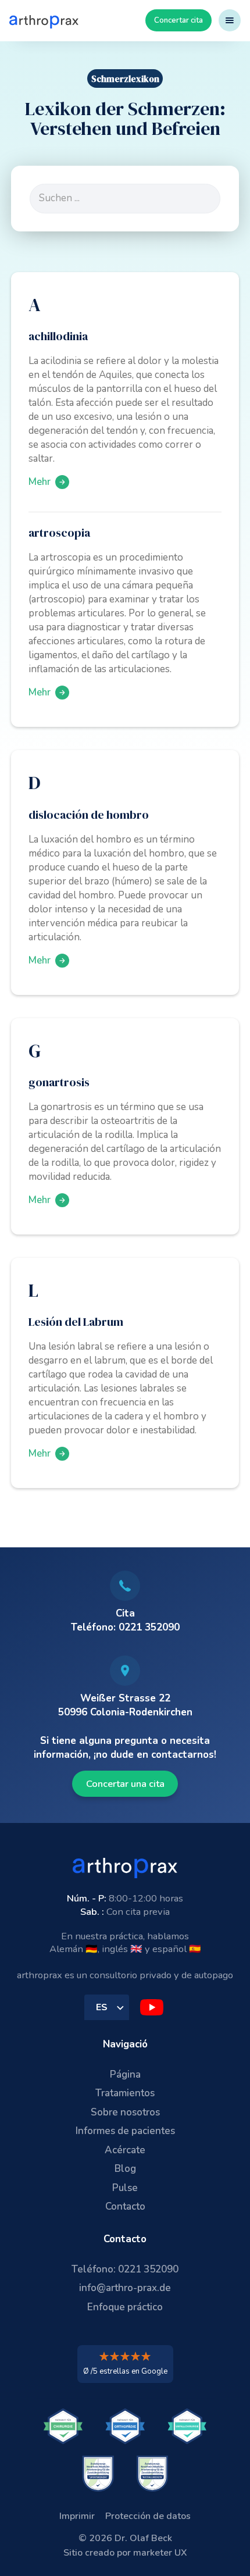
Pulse (125, 2188)
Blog (125, 2169)
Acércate (125, 2150)
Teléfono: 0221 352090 (125, 2269)
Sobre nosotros (125, 2112)
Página (125, 2074)
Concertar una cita (125, 1784)
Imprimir (77, 2516)
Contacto (125, 2206)
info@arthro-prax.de (125, 2288)
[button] (230, 20)
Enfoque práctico (125, 2307)
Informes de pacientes (125, 2131)
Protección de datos (148, 2516)
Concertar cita (178, 20)
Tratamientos (125, 2093)
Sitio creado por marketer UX (125, 2553)
